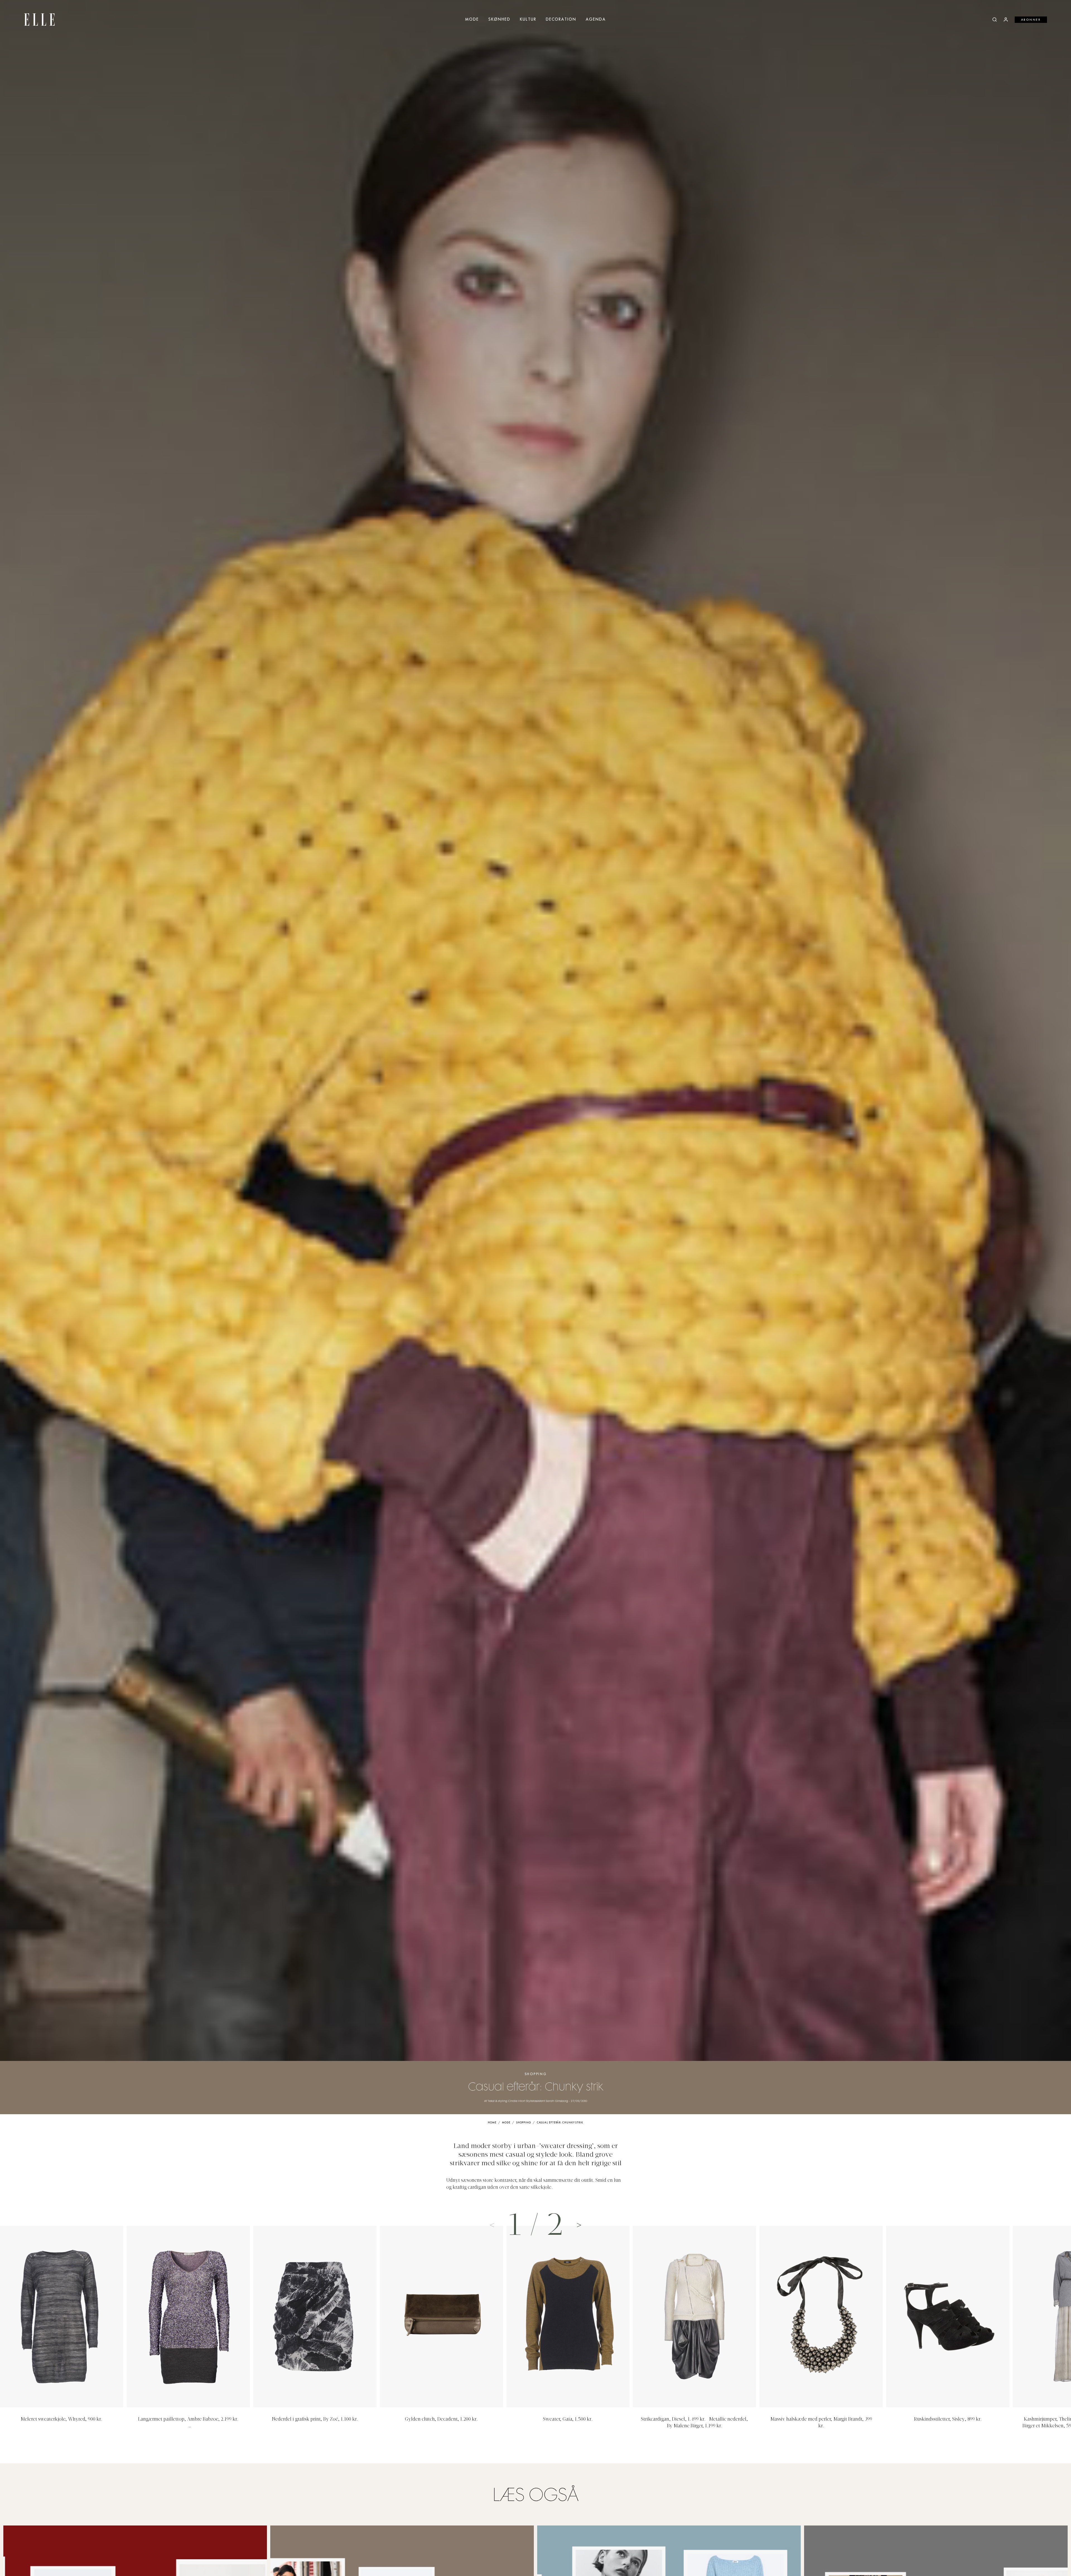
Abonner (1031, 20)
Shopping (536, 2074)
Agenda (596, 20)
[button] (579, 2225)
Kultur (528, 20)
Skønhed (499, 20)
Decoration (561, 20)
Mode (472, 20)
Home (492, 2123)
